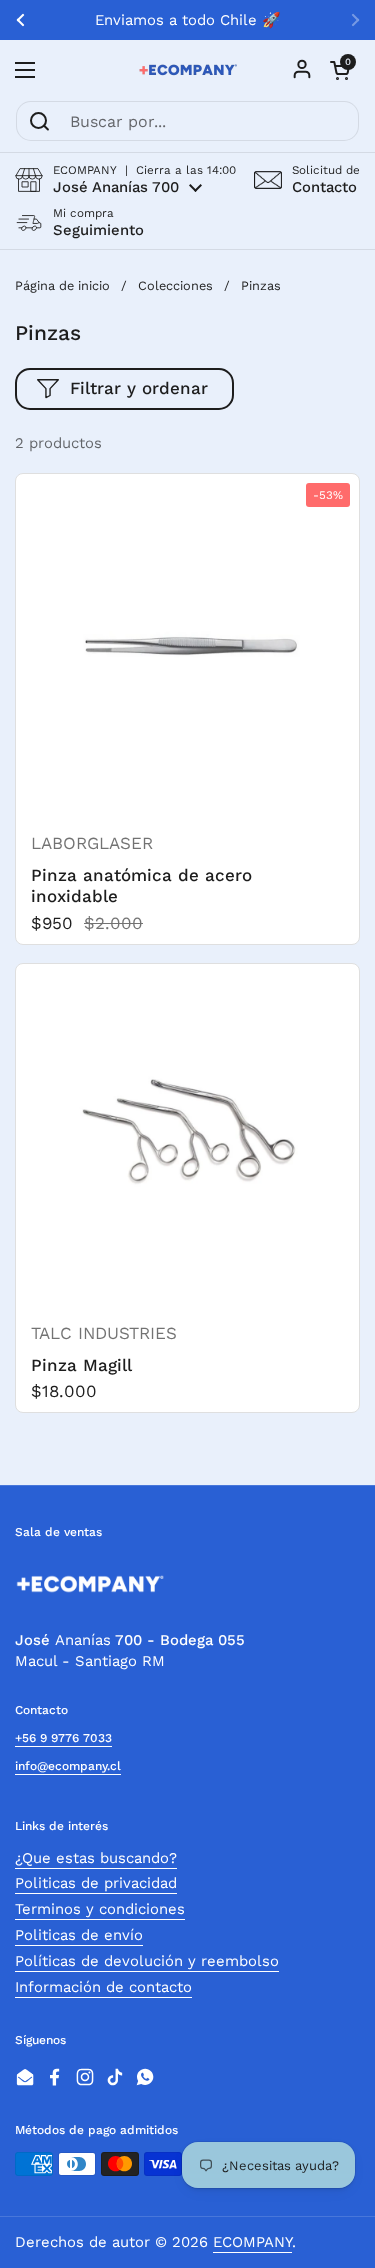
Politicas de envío (79, 1935)
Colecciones (175, 285)
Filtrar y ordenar (139, 388)
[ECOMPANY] (187, 70)
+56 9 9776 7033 (63, 1738)
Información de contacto (103, 1987)
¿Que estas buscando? (96, 1858)
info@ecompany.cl (68, 1766)
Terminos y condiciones (100, 1909)
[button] (125, 179)
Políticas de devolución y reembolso (147, 1961)
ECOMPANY (252, 2242)
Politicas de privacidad (96, 1883)
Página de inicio (62, 285)
